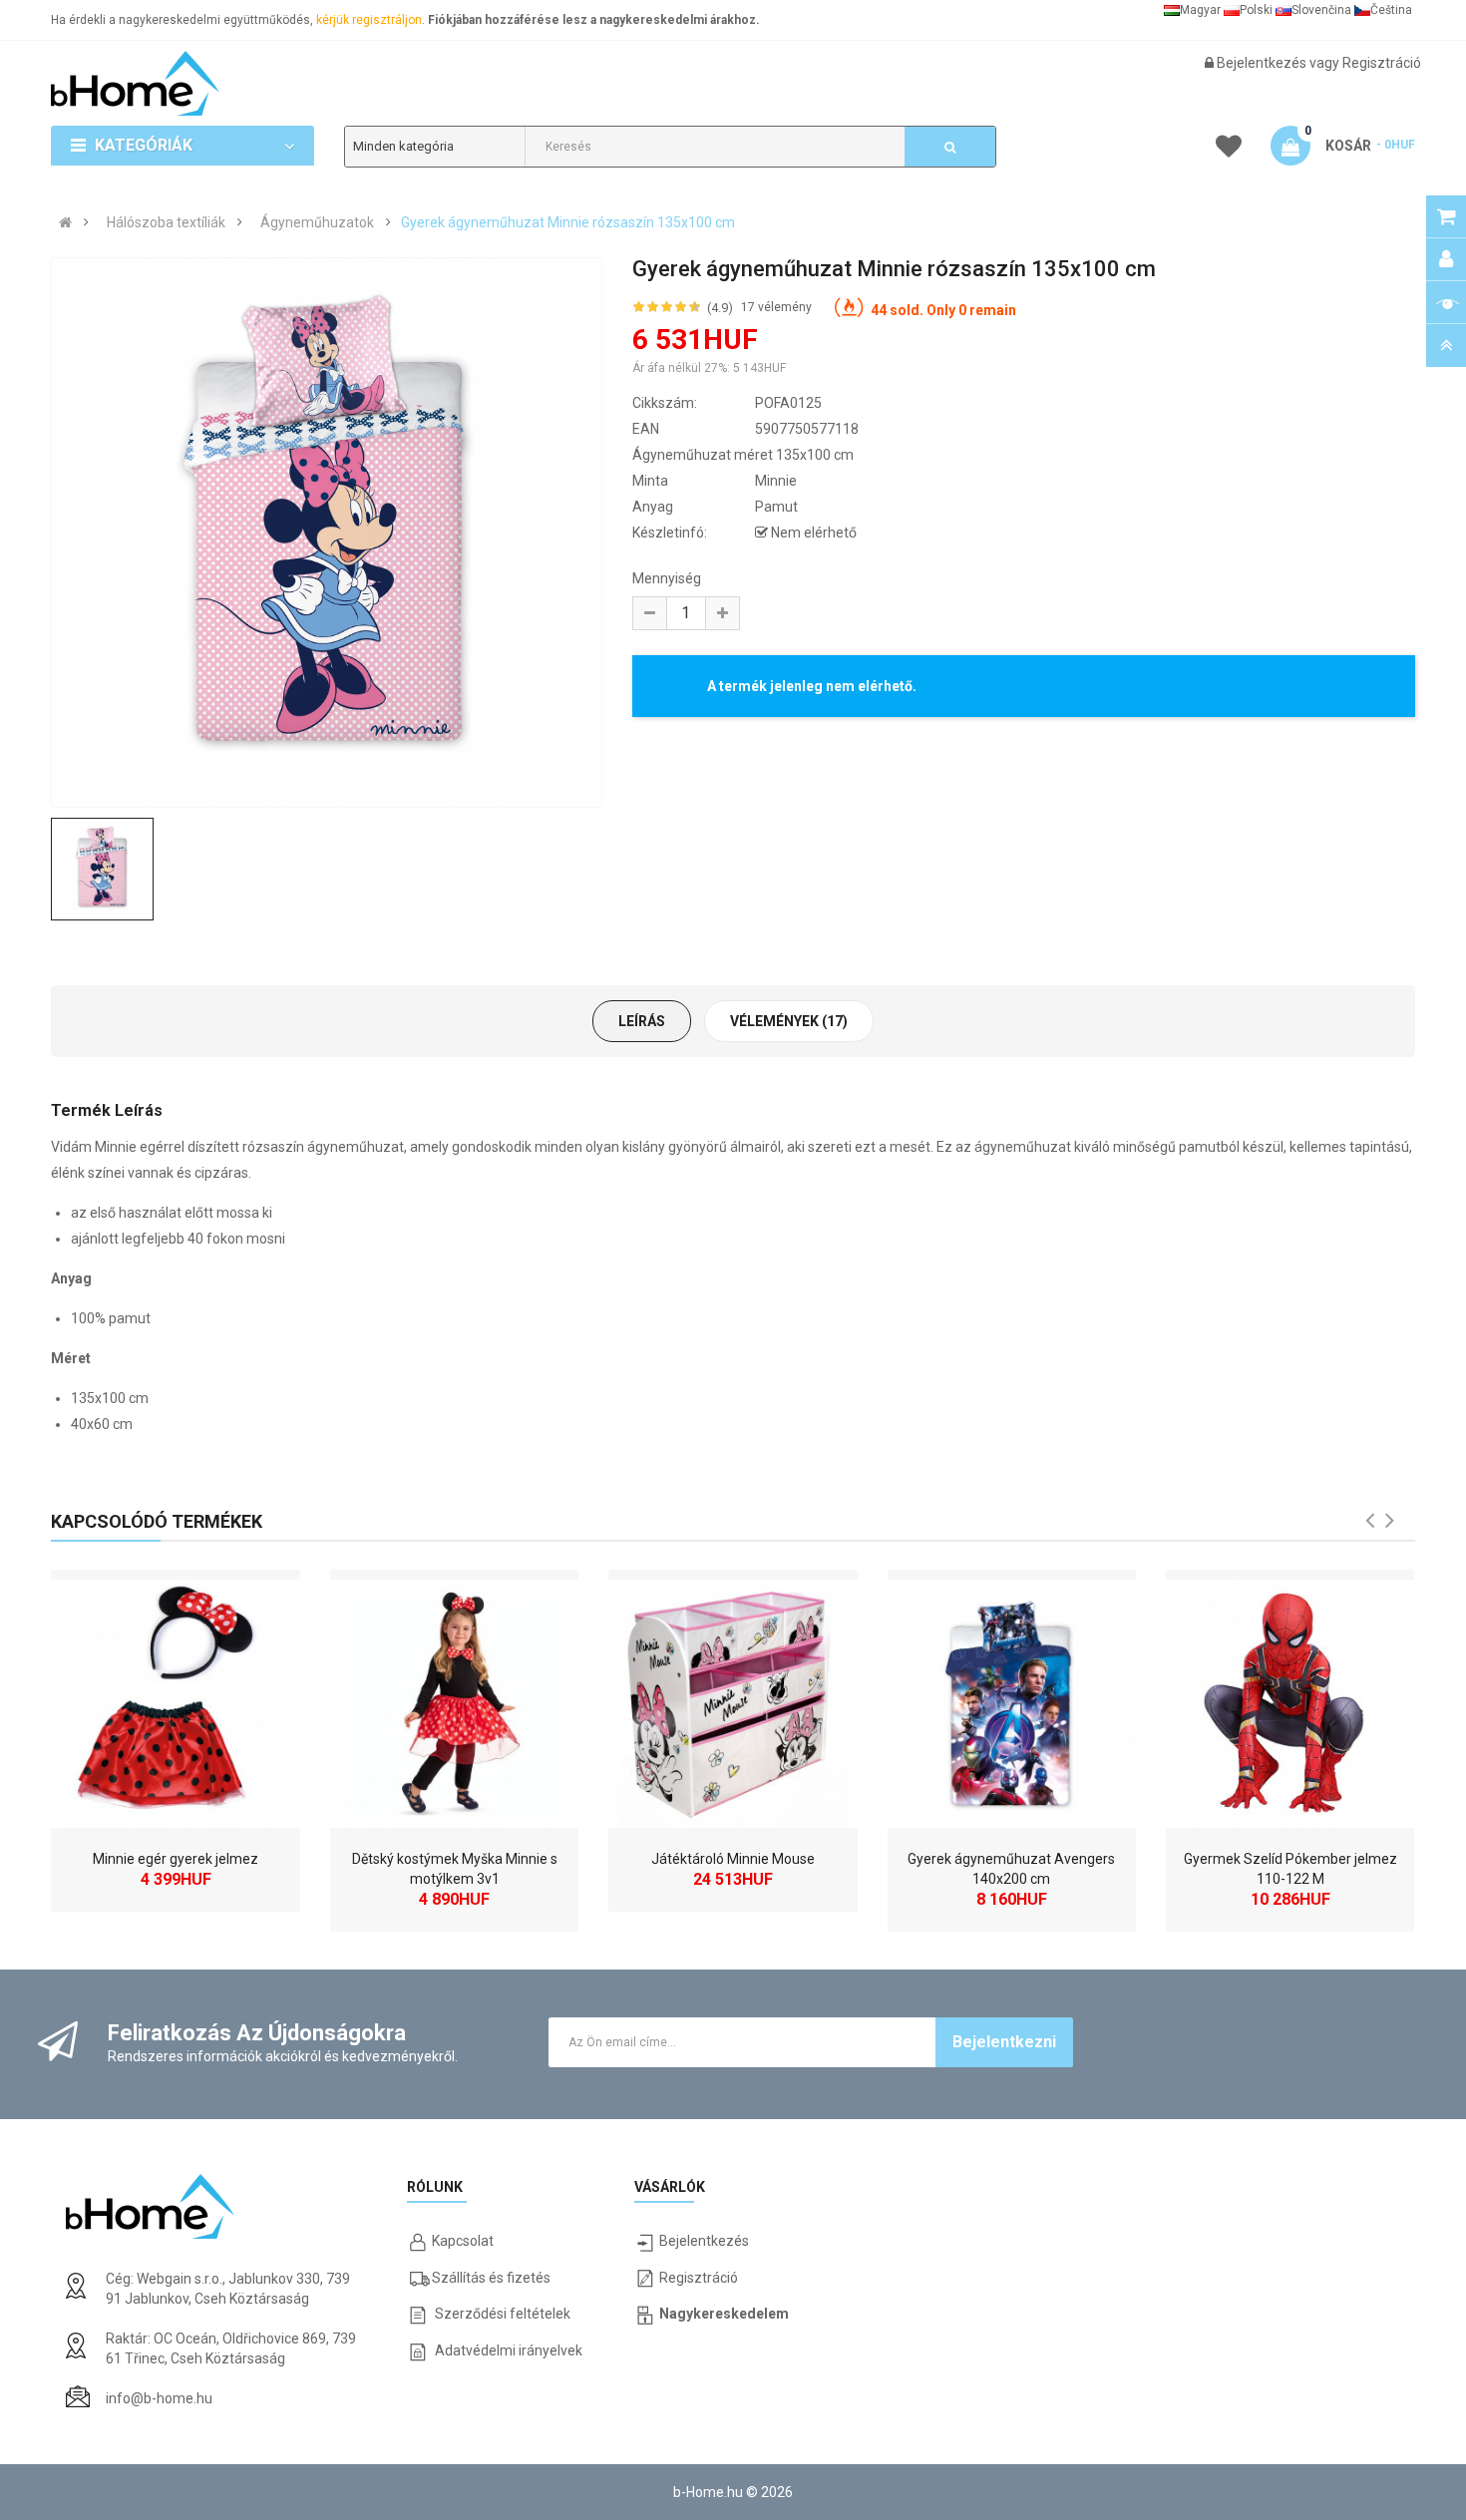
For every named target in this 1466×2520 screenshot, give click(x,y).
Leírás (642, 1021)
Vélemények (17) (789, 1021)
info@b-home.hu (159, 2398)
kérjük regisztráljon (369, 20)
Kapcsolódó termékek (157, 1521)
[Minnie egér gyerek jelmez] (175, 1699)
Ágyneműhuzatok (317, 222)
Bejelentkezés (1263, 63)
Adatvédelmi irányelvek (509, 2350)
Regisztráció (1382, 63)
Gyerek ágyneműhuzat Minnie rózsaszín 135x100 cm (568, 222)
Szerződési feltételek (503, 2314)
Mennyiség (667, 578)
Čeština (1391, 10)
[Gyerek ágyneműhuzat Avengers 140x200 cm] (1012, 1699)
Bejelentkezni (1004, 2042)
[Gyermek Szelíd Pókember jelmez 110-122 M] (1290, 1699)
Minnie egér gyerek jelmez (176, 1859)
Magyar (1200, 10)
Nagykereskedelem (724, 2314)
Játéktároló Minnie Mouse (733, 1859)
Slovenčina (1321, 10)
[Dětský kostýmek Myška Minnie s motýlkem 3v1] (454, 1699)
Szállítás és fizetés (491, 2278)
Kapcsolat (463, 2241)
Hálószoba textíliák (166, 222)
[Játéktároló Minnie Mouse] (733, 1699)
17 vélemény (776, 307)
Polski (1256, 10)
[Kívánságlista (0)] (1229, 150)
